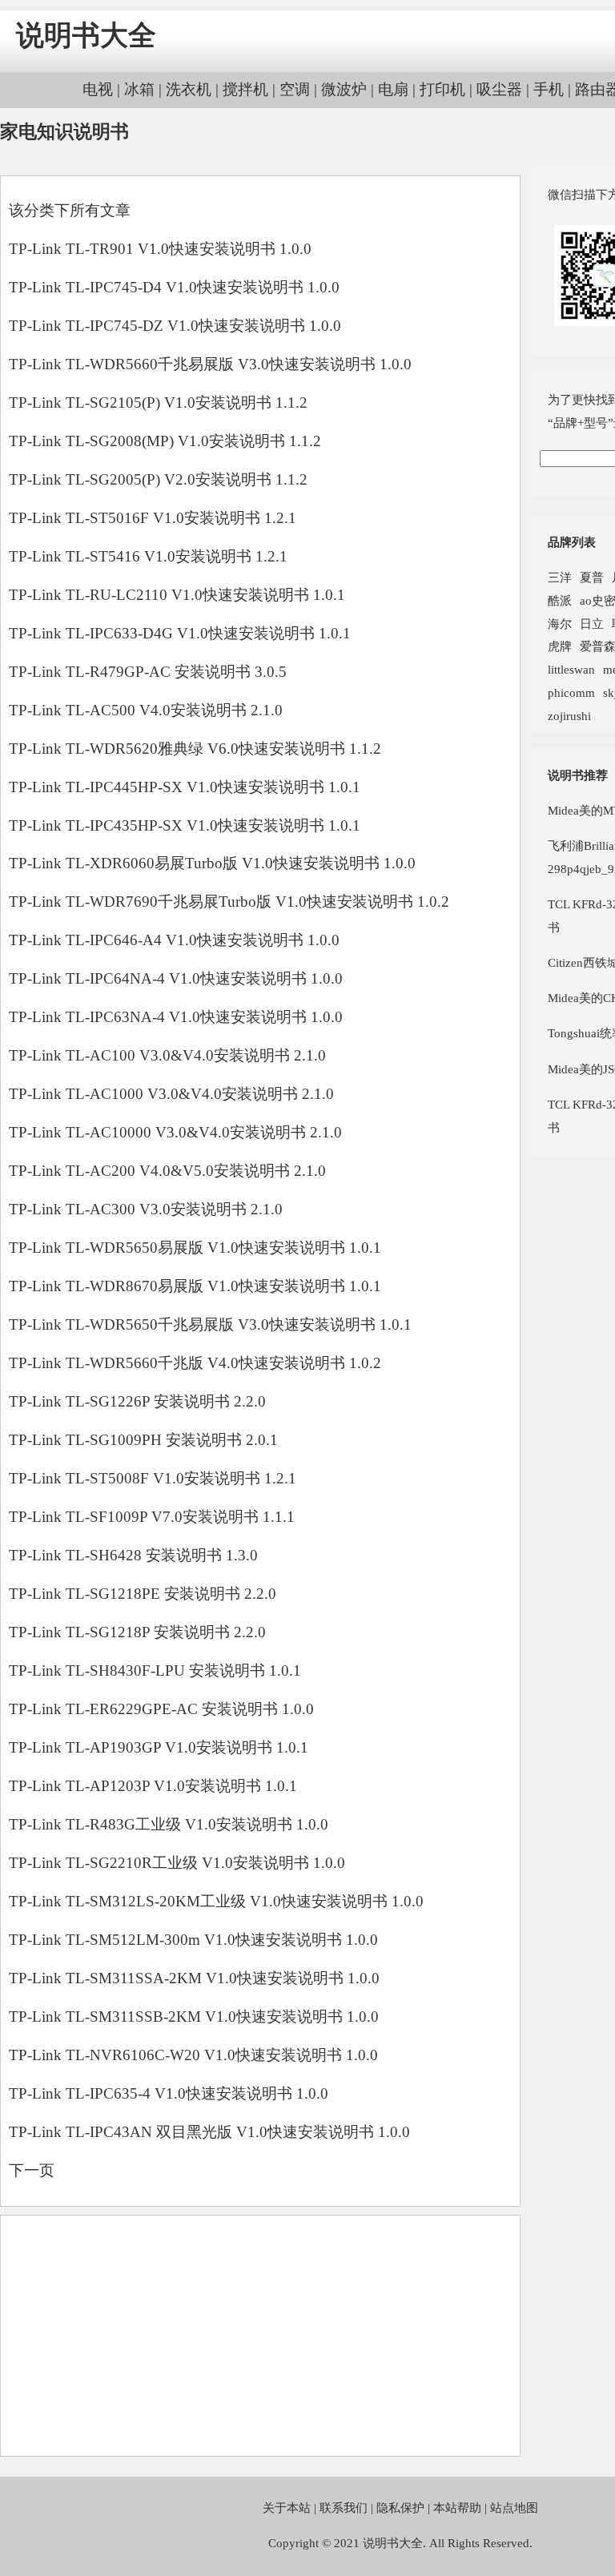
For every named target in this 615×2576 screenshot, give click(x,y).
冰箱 (139, 89)
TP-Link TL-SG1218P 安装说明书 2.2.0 (137, 1632)
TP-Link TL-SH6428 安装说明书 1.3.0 (133, 1555)
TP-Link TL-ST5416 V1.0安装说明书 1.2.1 (148, 556)
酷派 (560, 600)
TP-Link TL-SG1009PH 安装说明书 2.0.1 (143, 1440)
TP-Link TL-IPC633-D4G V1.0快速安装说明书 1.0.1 (180, 633)
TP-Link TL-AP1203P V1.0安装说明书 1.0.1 (153, 1786)
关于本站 (287, 2508)
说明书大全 (86, 36)
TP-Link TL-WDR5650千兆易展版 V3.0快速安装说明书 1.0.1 (210, 1324)
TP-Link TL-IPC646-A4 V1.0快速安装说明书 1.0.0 (174, 940)
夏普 (592, 577)
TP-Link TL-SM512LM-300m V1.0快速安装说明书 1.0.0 (193, 1940)
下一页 (32, 2170)
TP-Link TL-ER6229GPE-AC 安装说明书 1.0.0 (161, 1709)
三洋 (560, 577)
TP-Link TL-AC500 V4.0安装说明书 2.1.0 (146, 710)
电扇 (393, 89)
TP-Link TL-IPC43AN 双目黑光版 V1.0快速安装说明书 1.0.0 (209, 2132)
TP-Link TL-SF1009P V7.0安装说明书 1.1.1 (152, 1517)
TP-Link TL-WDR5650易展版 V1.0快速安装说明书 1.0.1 (195, 1248)
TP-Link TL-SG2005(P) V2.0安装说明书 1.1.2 (158, 479)
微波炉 (344, 89)
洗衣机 (189, 89)
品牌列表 (572, 542)
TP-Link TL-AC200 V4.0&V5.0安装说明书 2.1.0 (167, 1171)
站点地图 (514, 2508)
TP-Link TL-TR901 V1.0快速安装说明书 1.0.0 (160, 249)
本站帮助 (457, 2508)
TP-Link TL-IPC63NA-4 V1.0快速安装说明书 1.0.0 (176, 1017)
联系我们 (344, 2508)
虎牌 (560, 646)
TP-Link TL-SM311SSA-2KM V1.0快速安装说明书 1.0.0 (194, 1978)
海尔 (560, 624)
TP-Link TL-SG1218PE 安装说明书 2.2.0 (143, 1594)
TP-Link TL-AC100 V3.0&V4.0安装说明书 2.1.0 (167, 1055)
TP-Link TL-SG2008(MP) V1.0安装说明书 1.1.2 (165, 441)
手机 (549, 89)
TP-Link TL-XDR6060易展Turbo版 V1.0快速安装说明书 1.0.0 (212, 863)
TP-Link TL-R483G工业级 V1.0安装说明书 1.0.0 (169, 1824)
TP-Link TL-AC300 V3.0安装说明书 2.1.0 (146, 1209)
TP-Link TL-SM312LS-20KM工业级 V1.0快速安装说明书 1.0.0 (216, 1901)
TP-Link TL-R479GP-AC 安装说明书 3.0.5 (148, 672)
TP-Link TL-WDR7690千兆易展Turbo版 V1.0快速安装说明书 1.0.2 (229, 902)
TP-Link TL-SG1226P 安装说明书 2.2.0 (137, 1401)
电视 (98, 89)
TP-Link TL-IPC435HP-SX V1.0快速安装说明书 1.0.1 (185, 825)
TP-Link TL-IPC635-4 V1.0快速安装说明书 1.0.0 (169, 2093)
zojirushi (569, 716)
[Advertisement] (260, 2336)
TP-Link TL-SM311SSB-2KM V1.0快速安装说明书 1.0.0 (194, 2017)
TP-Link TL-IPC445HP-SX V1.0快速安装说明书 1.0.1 (185, 787)
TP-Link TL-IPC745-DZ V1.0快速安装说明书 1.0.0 (175, 326)
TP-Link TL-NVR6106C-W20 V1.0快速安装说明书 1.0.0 (193, 2055)
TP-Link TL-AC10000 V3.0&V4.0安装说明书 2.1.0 (175, 1132)
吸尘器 (499, 89)
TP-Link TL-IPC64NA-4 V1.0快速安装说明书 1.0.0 (176, 978)
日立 (592, 624)
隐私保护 (400, 2508)
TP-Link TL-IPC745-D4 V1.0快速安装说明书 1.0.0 (174, 287)
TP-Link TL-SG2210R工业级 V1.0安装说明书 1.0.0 (177, 1863)
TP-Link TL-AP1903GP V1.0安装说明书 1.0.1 (159, 1747)
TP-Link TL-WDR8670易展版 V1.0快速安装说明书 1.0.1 (195, 1286)
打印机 (442, 89)
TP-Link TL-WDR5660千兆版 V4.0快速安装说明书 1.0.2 (195, 1363)
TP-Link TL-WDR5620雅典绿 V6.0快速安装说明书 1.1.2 (195, 749)
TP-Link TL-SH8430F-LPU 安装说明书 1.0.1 (155, 1670)
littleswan (571, 669)
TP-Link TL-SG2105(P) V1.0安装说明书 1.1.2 (158, 402)
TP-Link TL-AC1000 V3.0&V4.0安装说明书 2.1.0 (171, 1094)
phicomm (571, 692)
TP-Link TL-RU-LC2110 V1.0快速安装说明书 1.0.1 (177, 595)
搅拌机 (245, 89)
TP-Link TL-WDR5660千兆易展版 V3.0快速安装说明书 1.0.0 (210, 364)
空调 (295, 89)
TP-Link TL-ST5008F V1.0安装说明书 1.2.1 (153, 1478)
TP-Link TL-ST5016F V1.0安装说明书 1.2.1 (153, 518)
